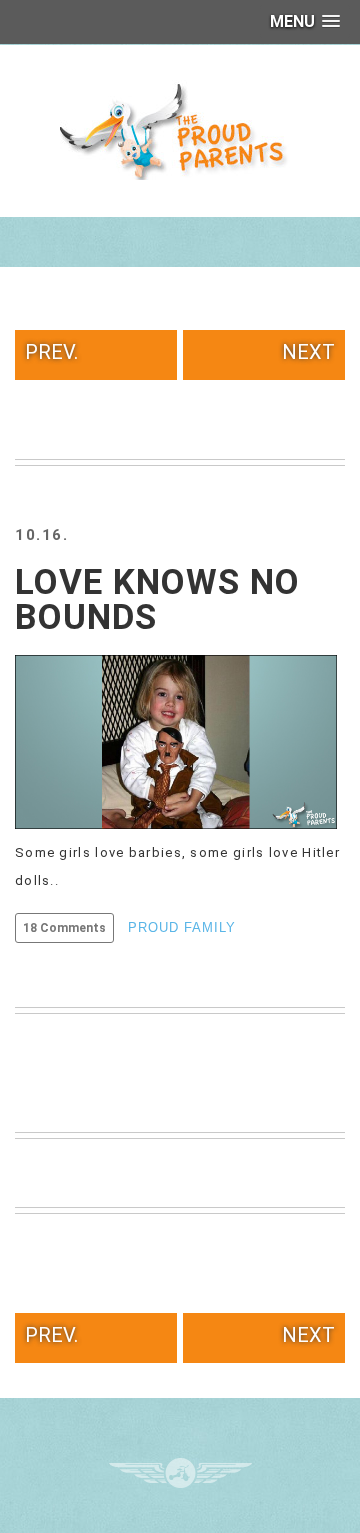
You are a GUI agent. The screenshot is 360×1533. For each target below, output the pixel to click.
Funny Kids (180, 130)
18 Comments (64, 928)
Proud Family (182, 927)
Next (308, 352)
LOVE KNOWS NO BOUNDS (157, 600)
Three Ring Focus (180, 1473)
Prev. (51, 352)
